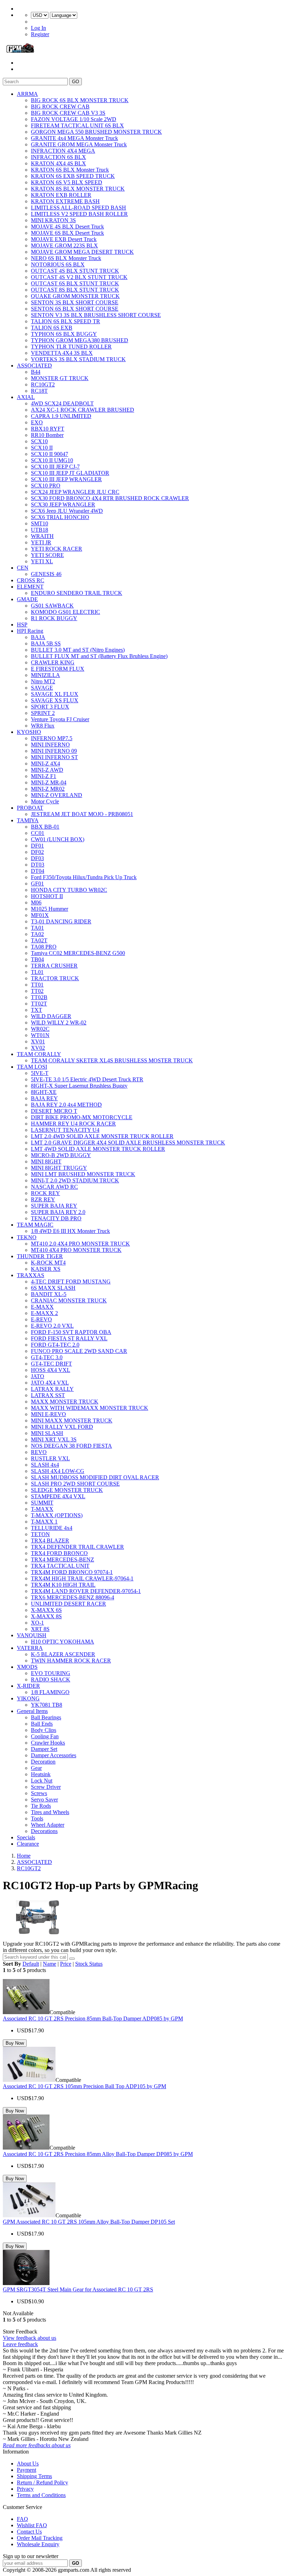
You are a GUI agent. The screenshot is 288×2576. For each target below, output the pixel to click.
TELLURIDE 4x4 (52, 1528)
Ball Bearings (46, 1717)
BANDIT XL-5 (49, 1294)
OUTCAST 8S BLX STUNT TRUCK (75, 290)
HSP (22, 625)
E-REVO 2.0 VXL (52, 1326)
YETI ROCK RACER (57, 549)
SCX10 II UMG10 (52, 460)
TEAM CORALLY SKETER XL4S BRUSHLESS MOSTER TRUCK (112, 1060)
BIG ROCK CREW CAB (60, 107)
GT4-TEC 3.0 (47, 1357)
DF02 (37, 852)
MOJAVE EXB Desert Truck (64, 239)
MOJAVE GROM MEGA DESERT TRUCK (82, 252)
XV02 (38, 1048)
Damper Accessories (54, 1755)
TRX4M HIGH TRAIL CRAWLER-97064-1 (82, 1578)
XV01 (38, 1041)
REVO (39, 1452)
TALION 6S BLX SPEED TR (66, 321)
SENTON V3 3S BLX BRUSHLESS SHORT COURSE (96, 315)
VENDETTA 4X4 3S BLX (62, 353)
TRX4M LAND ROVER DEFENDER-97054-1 (86, 1591)
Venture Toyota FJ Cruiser (60, 719)
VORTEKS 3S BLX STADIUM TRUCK (78, 359)
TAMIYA (28, 820)
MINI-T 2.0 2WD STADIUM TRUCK (75, 1180)
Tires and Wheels (50, 1812)
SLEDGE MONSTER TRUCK (67, 1490)
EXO (37, 422)
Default (31, 1964)
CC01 (38, 833)
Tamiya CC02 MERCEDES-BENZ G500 (78, 953)
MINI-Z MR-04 (49, 782)
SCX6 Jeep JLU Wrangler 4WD (67, 511)
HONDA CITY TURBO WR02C (69, 890)
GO (76, 82)
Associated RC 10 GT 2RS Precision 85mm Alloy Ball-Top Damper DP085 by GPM (98, 2154)
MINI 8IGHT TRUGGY (59, 1168)
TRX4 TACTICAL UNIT (60, 1566)
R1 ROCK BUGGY (54, 618)
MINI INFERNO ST (54, 757)
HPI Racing (30, 631)
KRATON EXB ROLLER (61, 195)
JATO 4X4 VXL (50, 1383)
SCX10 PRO (46, 486)
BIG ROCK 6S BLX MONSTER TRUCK (80, 100)
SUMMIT (42, 1503)
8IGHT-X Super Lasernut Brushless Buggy (79, 1086)
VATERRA (30, 1648)
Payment (27, 2470)
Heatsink (41, 1774)
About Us (28, 2464)
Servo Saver (44, 1800)
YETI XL (42, 561)
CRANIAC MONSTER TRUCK (69, 1300)
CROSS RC (31, 580)
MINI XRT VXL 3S (54, 1439)
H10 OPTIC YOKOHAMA (63, 1642)
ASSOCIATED (34, 366)
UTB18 (40, 530)
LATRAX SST (48, 1395)
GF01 (37, 884)
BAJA (38, 637)
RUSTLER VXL (50, 1458)
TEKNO (27, 1237)
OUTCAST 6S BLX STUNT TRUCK (75, 283)
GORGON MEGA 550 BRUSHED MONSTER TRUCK (96, 132)
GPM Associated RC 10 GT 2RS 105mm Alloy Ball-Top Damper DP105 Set (89, 2222)
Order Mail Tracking (40, 2538)
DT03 (38, 865)
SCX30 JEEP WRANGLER (63, 504)
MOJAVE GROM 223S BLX (64, 245)
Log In (38, 28)
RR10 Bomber (47, 435)
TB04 (37, 959)
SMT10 (40, 523)
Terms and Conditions (41, 2495)
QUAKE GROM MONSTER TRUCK (75, 296)
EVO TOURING (51, 1673)
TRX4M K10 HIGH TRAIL (63, 1585)
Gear (36, 1768)
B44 (36, 372)
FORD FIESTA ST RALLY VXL (69, 1338)
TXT (37, 1010)
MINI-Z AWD (47, 770)
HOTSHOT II (47, 896)
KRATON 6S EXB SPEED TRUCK (73, 176)
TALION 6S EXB (52, 328)
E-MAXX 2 (44, 1313)
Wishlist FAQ (32, 2525)
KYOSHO (29, 732)
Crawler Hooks (48, 1743)
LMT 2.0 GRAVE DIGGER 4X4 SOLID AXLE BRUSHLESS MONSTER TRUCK (128, 1143)
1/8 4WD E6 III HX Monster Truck (70, 1231)
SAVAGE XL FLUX (55, 694)
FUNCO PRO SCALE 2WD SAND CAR (79, 1351)
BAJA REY (44, 1098)
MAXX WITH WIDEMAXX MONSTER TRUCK (90, 1408)
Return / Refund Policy (42, 2482)
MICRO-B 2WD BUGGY (61, 1155)
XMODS (27, 1667)
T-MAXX (42, 1509)
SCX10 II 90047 (50, 454)
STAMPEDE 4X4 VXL (58, 1496)
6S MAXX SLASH (53, 1288)
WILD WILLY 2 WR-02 (59, 1023)
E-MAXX (42, 1307)
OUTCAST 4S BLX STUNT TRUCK (75, 271)
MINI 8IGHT (46, 1161)
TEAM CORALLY (39, 1054)
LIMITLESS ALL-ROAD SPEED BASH (78, 208)
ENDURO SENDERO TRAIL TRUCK (77, 593)
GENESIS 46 (46, 574)
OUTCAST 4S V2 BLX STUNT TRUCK (79, 277)
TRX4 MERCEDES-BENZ (63, 1559)
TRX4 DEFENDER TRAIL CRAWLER (77, 1547)
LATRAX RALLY (52, 1389)
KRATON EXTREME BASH (65, 201)
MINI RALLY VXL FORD (62, 1427)
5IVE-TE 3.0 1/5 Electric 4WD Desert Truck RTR (87, 1079)
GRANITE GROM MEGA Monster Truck (79, 144)
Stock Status (89, 1964)
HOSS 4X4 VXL (51, 1370)
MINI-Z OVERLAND (57, 795)
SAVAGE (42, 688)
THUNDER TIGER (40, 1256)
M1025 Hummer (50, 909)
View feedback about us (30, 2338)
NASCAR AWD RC (54, 1187)
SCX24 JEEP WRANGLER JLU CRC (75, 492)
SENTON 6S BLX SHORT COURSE (75, 309)
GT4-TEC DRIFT (51, 1364)
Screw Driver (46, 1787)
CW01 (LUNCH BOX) (58, 839)
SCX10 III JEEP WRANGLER (66, 479)
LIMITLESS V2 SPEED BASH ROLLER (79, 214)
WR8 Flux (43, 726)
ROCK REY (45, 1193)
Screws (39, 1793)
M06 (36, 902)
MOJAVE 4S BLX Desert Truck (67, 227)
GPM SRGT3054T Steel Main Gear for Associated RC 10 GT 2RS (78, 2289)
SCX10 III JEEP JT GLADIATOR (70, 473)
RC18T (39, 391)
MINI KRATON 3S (53, 220)
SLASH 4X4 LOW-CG (58, 1471)
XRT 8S (40, 1629)
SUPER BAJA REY (54, 1206)
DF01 (37, 846)
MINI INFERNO (50, 745)
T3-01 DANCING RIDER (61, 921)
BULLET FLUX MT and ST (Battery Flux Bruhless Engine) (99, 656)
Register (40, 34)
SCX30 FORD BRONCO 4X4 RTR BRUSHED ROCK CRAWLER (110, 498)
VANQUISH (32, 1635)
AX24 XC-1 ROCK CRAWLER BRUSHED (83, 410)
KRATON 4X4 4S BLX (58, 163)
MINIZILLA (45, 675)
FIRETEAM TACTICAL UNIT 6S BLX (77, 125)
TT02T (39, 1004)
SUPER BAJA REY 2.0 (58, 1212)
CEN (23, 568)
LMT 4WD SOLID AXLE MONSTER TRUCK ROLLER (98, 1149)
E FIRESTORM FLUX (58, 669)
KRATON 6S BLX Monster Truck (70, 170)
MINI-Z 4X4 (45, 763)
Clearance (28, 1844)
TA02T (39, 940)
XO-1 (37, 1623)
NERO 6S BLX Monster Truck (66, 258)
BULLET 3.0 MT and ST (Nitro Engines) (78, 650)
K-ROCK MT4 (48, 1263)
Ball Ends (42, 1724)
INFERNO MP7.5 (52, 738)
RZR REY (43, 1199)
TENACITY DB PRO (56, 1218)
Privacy (25, 2489)
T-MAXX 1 (44, 1522)
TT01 (37, 985)
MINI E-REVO (48, 1414)
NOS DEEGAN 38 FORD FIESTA (71, 1446)
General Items (32, 1711)
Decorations (44, 1831)
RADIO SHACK (51, 1679)
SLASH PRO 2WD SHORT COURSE (75, 1484)
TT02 (37, 991)
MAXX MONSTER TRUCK (65, 1402)
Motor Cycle (45, 801)
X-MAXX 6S (46, 1610)
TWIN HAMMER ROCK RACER (71, 1661)
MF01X (40, 915)
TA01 (37, 928)
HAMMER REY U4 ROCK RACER (73, 1124)
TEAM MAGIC (35, 1225)
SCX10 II (42, 448)
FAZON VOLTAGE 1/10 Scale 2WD (74, 119)
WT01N (40, 1035)
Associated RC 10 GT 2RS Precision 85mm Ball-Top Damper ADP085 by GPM (93, 2019)
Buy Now (15, 2043)
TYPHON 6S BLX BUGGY (64, 334)
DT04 (38, 871)
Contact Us (29, 2532)
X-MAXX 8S (46, 1616)
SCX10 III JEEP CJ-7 (55, 467)
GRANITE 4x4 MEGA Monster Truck (74, 138)
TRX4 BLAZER (50, 1541)
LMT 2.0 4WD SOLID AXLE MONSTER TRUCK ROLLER (102, 1136)
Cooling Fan (45, 1736)
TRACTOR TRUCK (55, 978)
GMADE (27, 599)
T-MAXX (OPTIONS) (57, 1515)
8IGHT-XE (44, 1092)
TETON (40, 1534)
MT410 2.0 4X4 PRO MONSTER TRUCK (80, 1244)
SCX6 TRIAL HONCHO (60, 517)
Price (66, 1964)
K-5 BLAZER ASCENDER (63, 1654)
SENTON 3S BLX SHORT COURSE (75, 302)
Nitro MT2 (43, 681)
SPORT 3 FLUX (50, 707)
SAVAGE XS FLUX (55, 700)
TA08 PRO (44, 947)
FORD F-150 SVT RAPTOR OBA (71, 1332)
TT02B (39, 997)
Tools (37, 1818)
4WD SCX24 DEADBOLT (62, 403)
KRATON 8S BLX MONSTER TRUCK (78, 189)
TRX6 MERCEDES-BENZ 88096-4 (73, 1597)
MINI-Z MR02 (48, 789)
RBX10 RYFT (48, 429)
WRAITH (42, 536)
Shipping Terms (34, 2476)
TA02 (37, 934)
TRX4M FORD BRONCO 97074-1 (72, 1572)
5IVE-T (40, 1073)
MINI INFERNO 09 (54, 751)
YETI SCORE (47, 555)
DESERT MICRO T (54, 1111)
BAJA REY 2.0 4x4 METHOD (66, 1105)
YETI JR (41, 542)
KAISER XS (46, 1269)
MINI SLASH (47, 1433)
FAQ (22, 2519)
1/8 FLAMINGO (50, 1692)
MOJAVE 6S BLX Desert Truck (67, 233)
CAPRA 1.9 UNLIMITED (61, 416)
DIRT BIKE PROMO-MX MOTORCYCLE (82, 1117)
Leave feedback (20, 2344)
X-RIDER (28, 1686)
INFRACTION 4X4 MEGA (63, 151)
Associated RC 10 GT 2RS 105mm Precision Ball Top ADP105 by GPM (84, 2086)
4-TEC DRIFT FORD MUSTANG (71, 1282)
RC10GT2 (43, 384)
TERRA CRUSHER (54, 966)
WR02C (40, 1029)
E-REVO (41, 1319)
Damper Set (44, 1749)
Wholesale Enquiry (38, 2544)
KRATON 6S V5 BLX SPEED (67, 182)
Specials (26, 1837)
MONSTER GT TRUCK (60, 378)
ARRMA (27, 94)
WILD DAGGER (51, 1016)
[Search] (72, 1959)
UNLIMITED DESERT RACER (68, 1604)
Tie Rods (41, 1806)
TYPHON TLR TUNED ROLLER (71, 347)
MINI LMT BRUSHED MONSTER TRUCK (83, 1174)
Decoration (43, 1762)
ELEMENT (30, 587)
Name (50, 1964)
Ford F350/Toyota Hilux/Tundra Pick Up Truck (84, 877)
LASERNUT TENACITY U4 (65, 1130)
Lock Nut (42, 1781)
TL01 (37, 972)
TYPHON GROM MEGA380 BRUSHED (80, 340)
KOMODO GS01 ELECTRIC (66, 612)
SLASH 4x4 (45, 1465)
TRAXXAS (31, 1275)
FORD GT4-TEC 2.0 (55, 1345)
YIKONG (28, 1698)
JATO (38, 1376)
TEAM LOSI (32, 1067)
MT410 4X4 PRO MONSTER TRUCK (76, 1250)
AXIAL (26, 397)
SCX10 (39, 441)
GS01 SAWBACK (52, 606)
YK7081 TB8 (47, 1705)
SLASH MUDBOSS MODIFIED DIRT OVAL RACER (95, 1477)
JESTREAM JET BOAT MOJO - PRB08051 (82, 814)
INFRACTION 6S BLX (58, 157)
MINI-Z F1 (44, 776)
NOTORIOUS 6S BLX (58, 264)
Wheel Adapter (48, 1825)
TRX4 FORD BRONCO (59, 1553)
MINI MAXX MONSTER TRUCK (72, 1420)
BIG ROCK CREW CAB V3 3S (68, 113)
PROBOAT (30, 808)
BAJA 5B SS (46, 643)
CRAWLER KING (53, 662)
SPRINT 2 (43, 713)
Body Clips (44, 1730)
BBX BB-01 (45, 827)
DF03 (37, 858)
